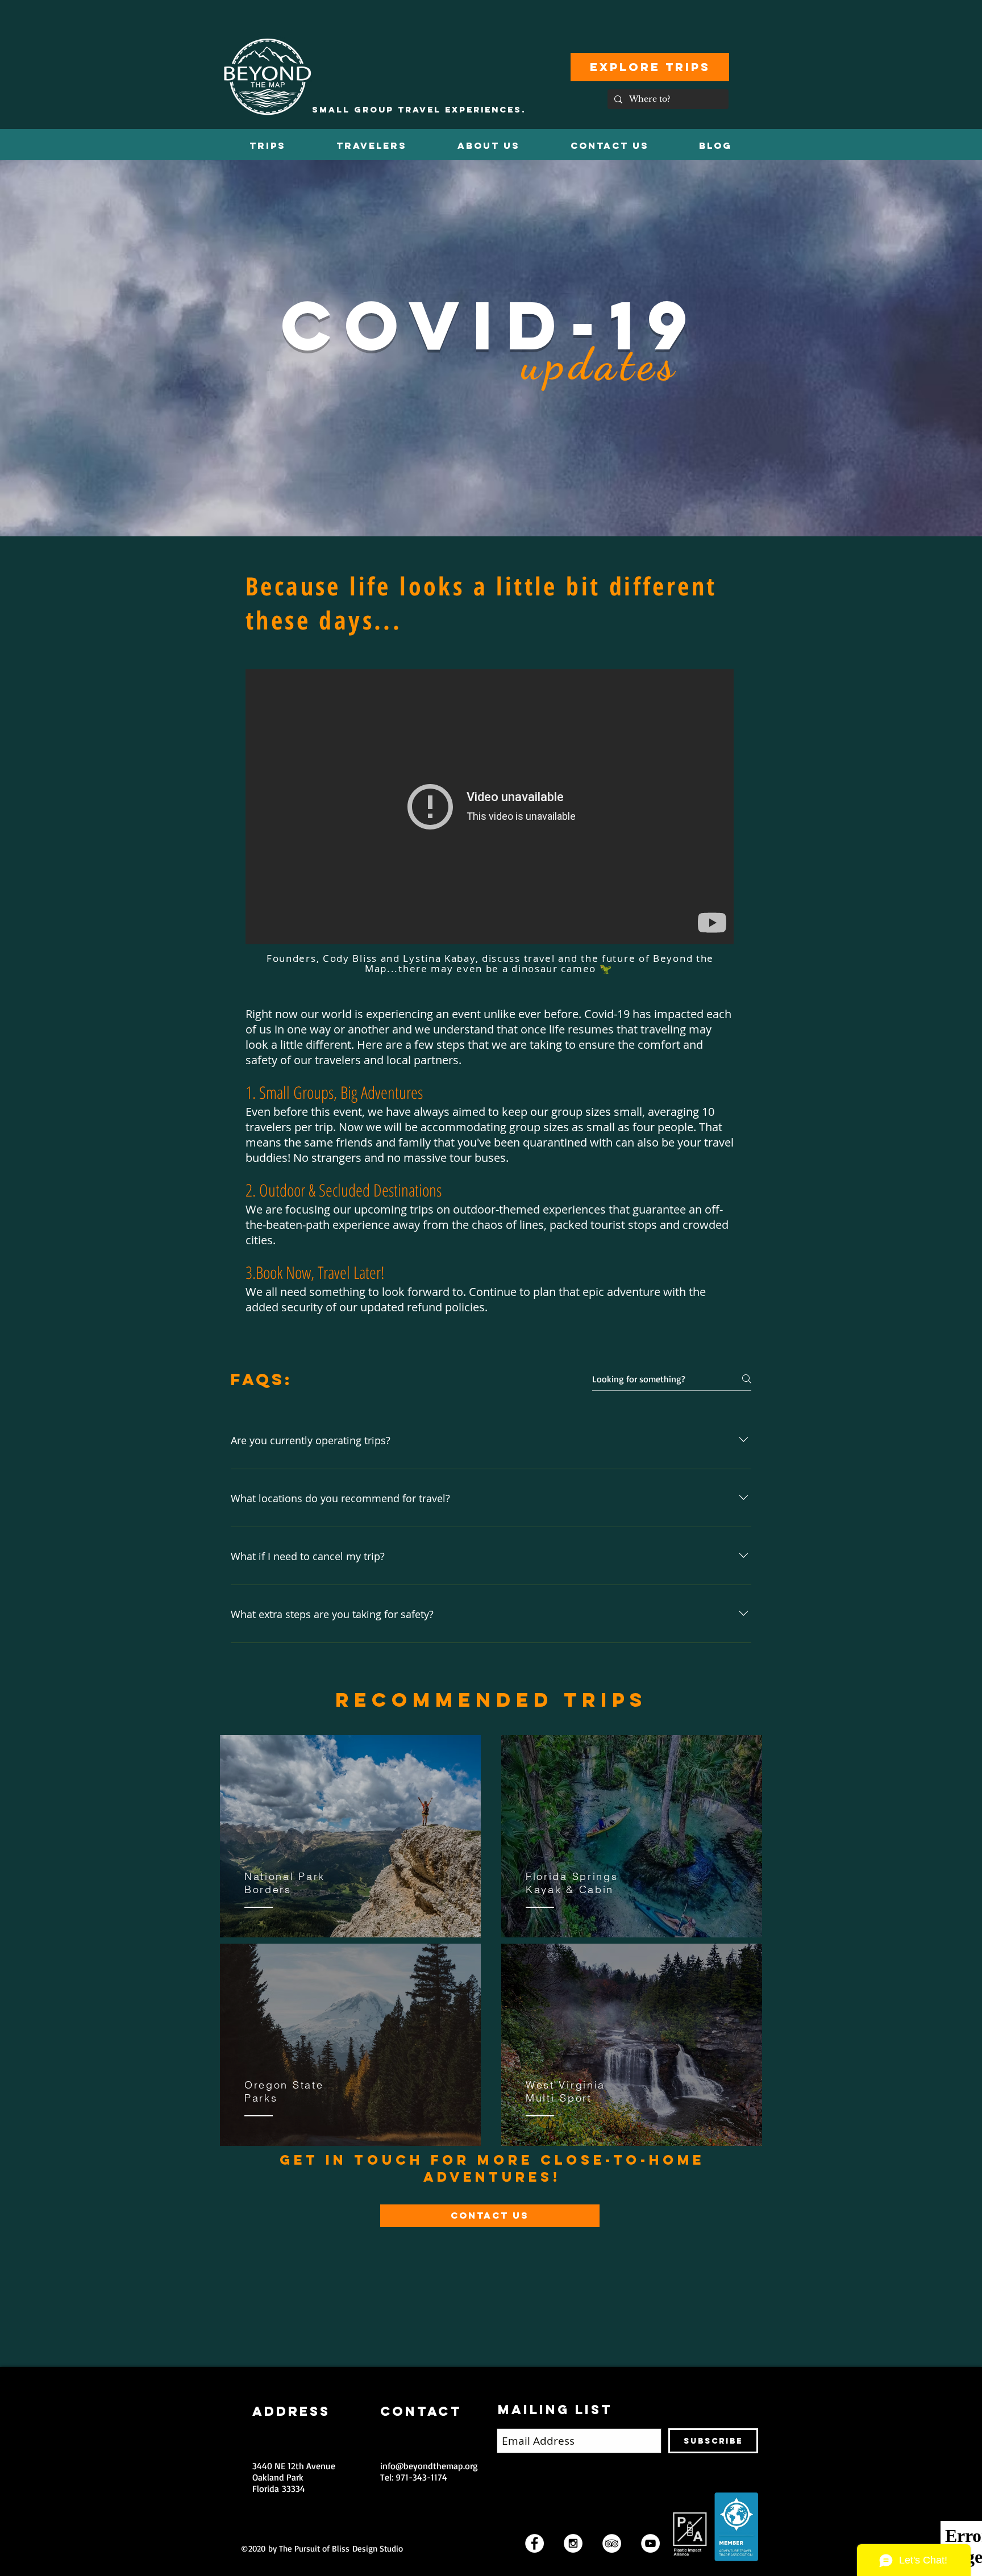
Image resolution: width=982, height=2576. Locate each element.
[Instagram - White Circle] (573, 2543)
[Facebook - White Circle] (534, 2543)
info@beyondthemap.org (429, 2466)
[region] (350, 1837)
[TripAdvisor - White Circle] (612, 2543)
